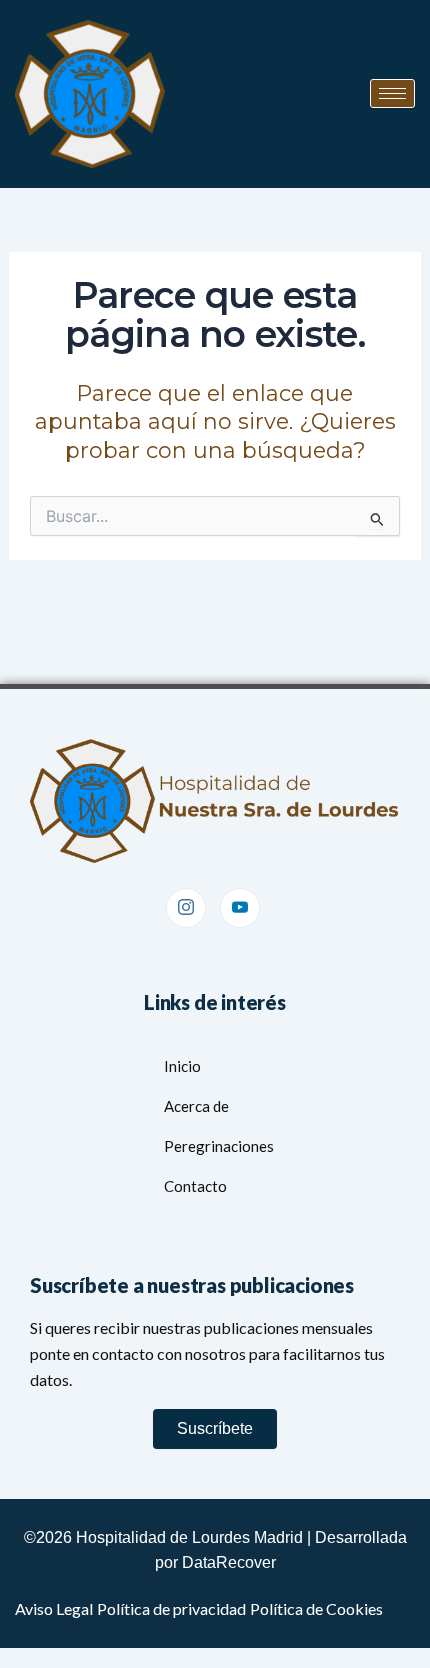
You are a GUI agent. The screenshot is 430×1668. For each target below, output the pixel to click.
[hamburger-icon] (392, 93)
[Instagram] (186, 908)
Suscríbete (215, 1428)
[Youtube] (240, 908)
